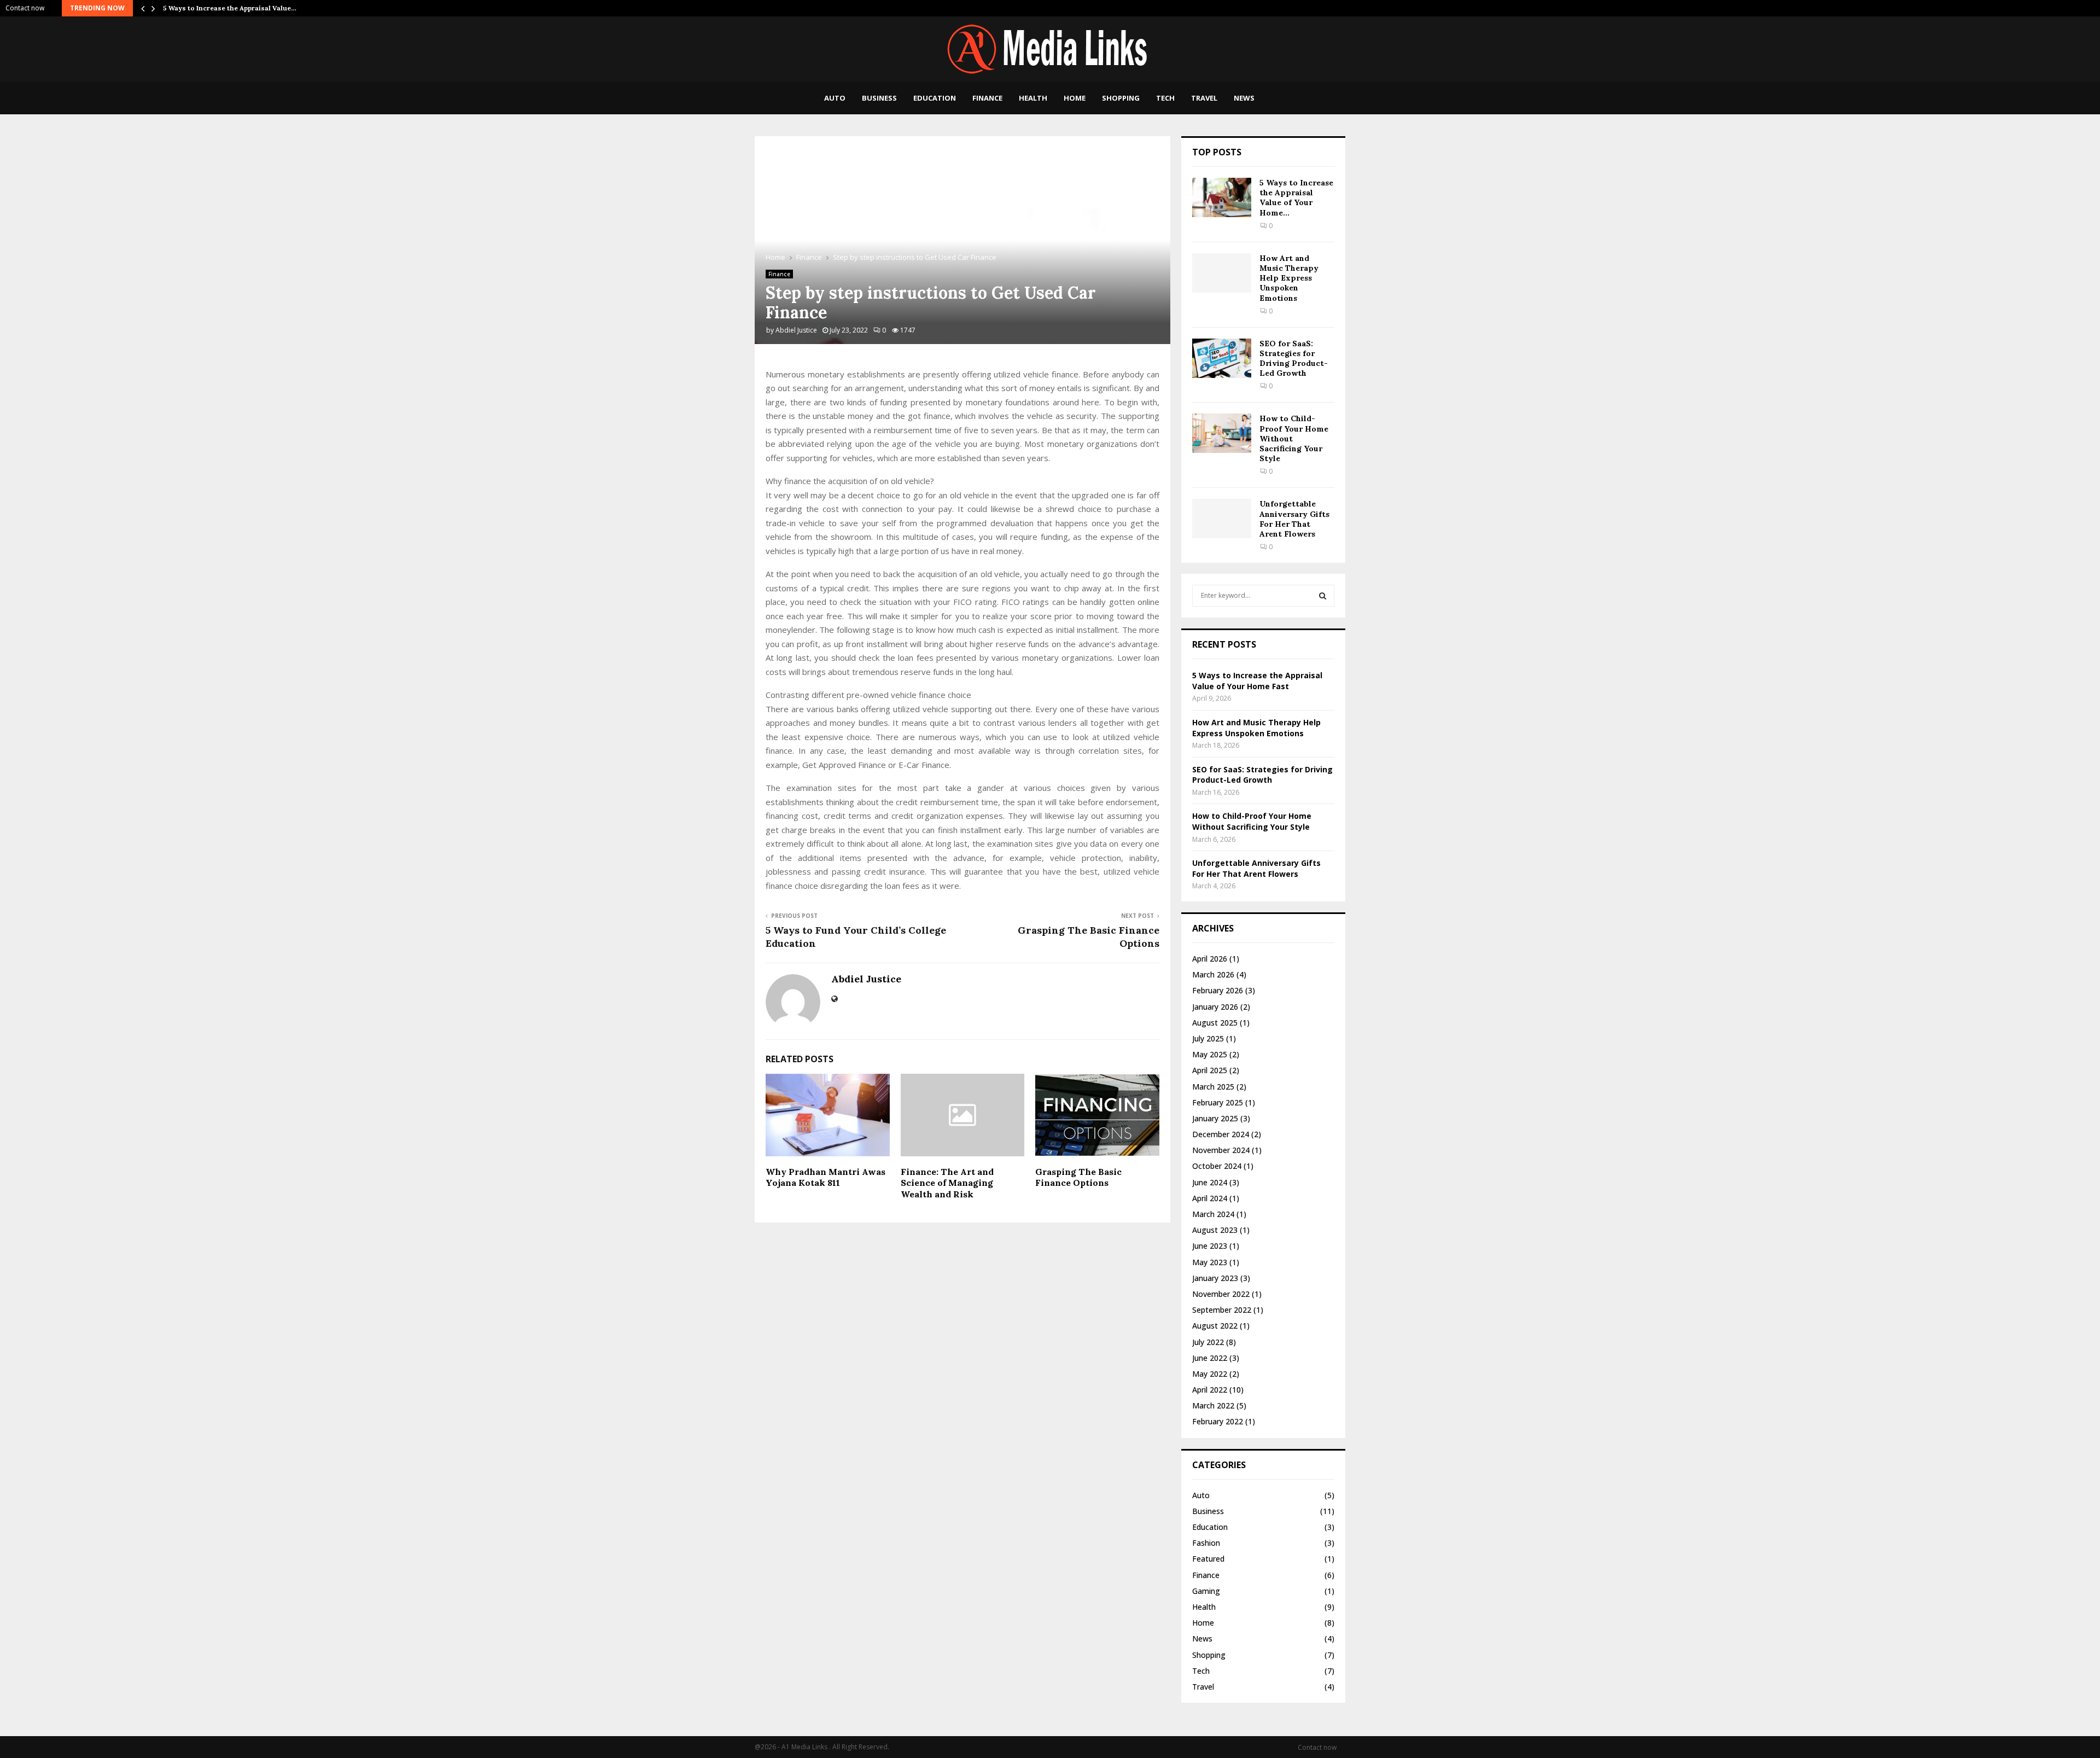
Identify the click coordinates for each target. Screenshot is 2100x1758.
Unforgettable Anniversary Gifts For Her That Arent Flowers (1294, 519)
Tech (1165, 98)
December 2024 (1221, 1134)
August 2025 (1215, 1023)
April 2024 (1210, 1198)
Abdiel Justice (796, 330)
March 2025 (1213, 1087)
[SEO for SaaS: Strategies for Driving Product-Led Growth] (1222, 358)
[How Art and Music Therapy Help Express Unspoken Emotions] (1222, 273)
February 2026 (1218, 990)
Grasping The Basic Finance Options (1078, 1177)
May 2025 (1210, 1054)
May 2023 (1210, 1262)
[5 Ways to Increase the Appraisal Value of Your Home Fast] (1222, 197)
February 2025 (1218, 1102)
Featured (1208, 1559)
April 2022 (1210, 1390)
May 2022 (1210, 1374)
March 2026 (1213, 974)
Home (1075, 98)
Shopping (1121, 98)
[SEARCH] (1323, 596)
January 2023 (1215, 1278)
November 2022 (1221, 1294)
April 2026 (1210, 959)
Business (879, 98)
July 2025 (1208, 1038)
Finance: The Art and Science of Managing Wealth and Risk (947, 1183)
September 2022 (1222, 1310)
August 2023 (1215, 1230)
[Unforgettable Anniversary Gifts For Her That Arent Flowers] (1222, 519)
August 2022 (1215, 1326)
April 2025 (1210, 1070)
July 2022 (1208, 1342)
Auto (835, 98)
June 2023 (1210, 1246)
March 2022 (1213, 1405)
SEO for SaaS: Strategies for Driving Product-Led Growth (1294, 359)
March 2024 (1213, 1214)
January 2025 (1215, 1118)
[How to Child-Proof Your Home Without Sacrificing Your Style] (1222, 433)
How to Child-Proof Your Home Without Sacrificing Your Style (1252, 821)
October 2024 (1217, 1166)
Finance (987, 98)
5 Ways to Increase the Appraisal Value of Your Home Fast (1257, 681)
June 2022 (1210, 1358)
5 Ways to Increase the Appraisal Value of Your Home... (1296, 198)
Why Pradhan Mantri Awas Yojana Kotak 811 (826, 1177)
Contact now (25, 8)
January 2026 (1215, 1007)
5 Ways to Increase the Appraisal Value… (230, 8)
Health (1033, 98)
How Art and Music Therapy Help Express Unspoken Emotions (1289, 278)
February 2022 (1218, 1421)
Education (935, 98)
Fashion (1206, 1543)
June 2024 (1210, 1182)
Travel (1204, 98)
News (1244, 98)
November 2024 (1221, 1150)
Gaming (1206, 1591)
